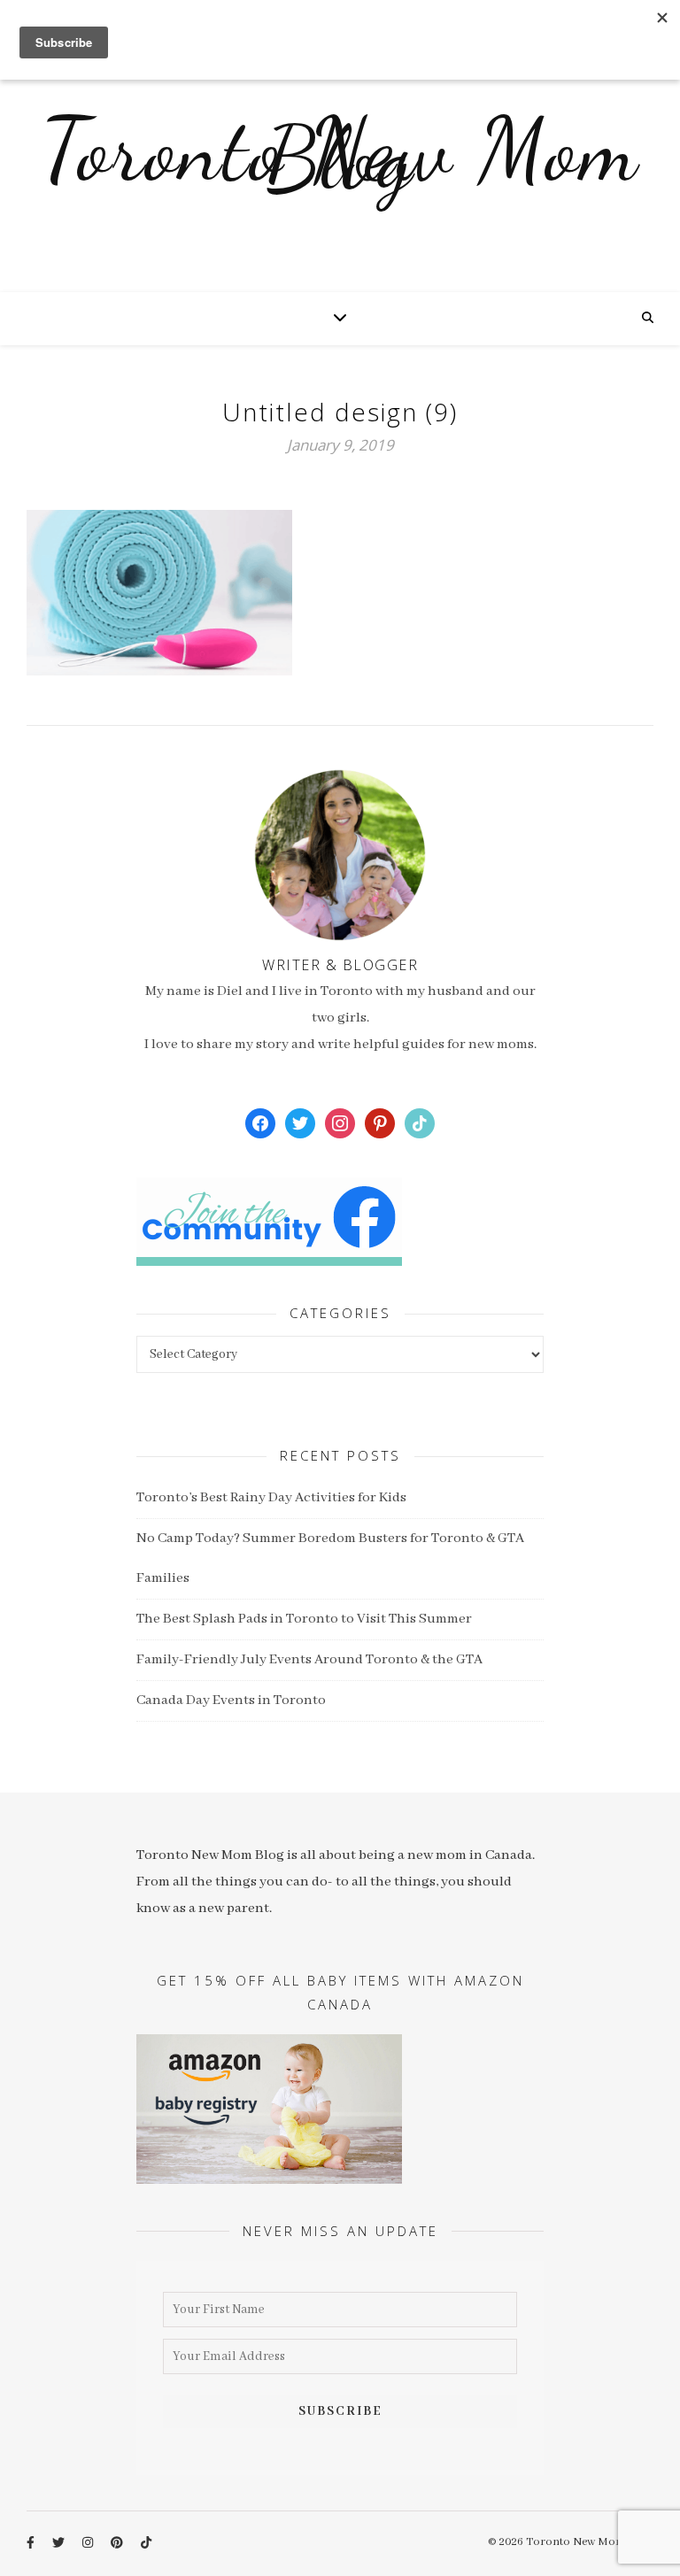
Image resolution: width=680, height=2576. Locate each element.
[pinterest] (118, 2544)
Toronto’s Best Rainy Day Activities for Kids (271, 1498)
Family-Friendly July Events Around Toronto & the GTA (309, 1660)
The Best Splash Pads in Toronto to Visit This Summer (304, 1619)
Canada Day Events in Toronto (231, 1701)
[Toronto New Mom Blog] (340, 164)
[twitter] (60, 2544)
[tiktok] (146, 2544)
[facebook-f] (32, 2544)
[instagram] (89, 2544)
